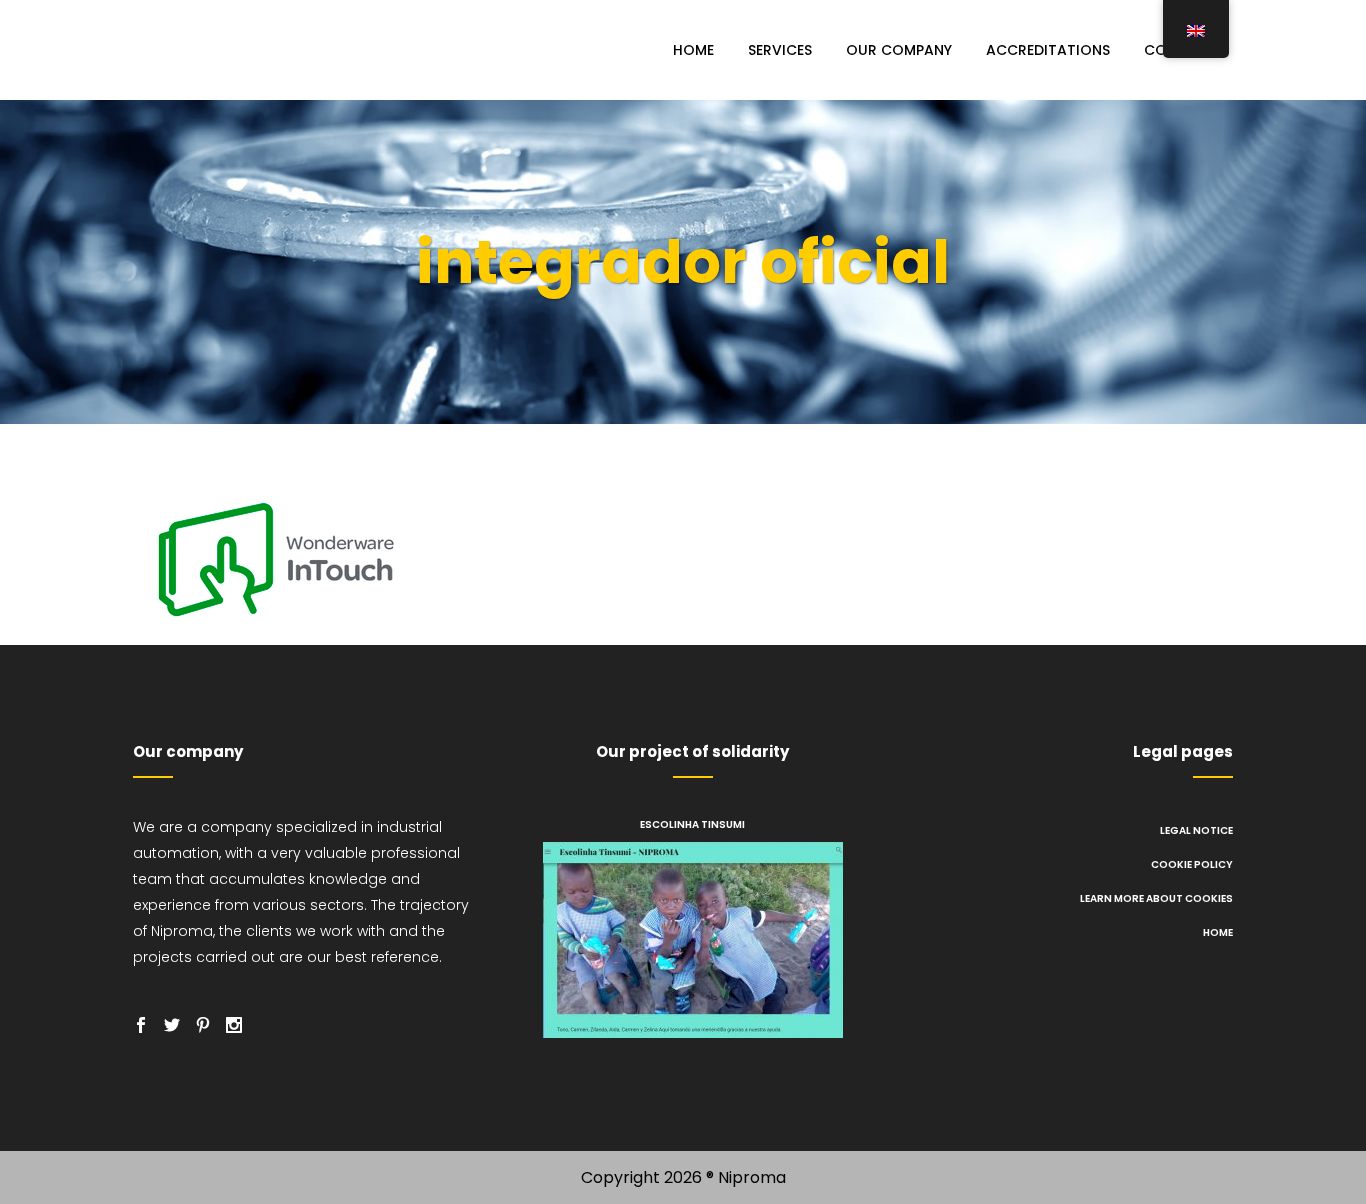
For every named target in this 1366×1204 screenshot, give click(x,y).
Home (1218, 932)
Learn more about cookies (1156, 898)
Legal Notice (1196, 830)
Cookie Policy (1192, 864)
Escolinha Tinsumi (692, 824)
